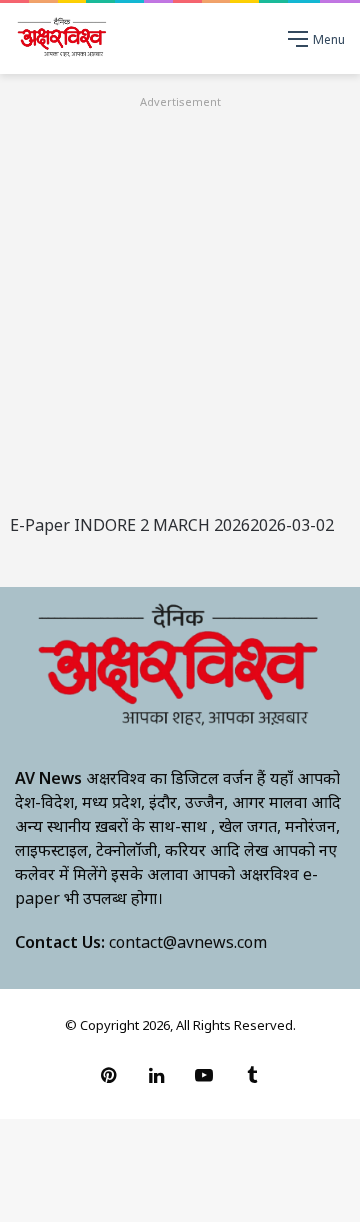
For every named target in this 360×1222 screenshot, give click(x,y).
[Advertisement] (180, 293)
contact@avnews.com (188, 942)
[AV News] (62, 38)
